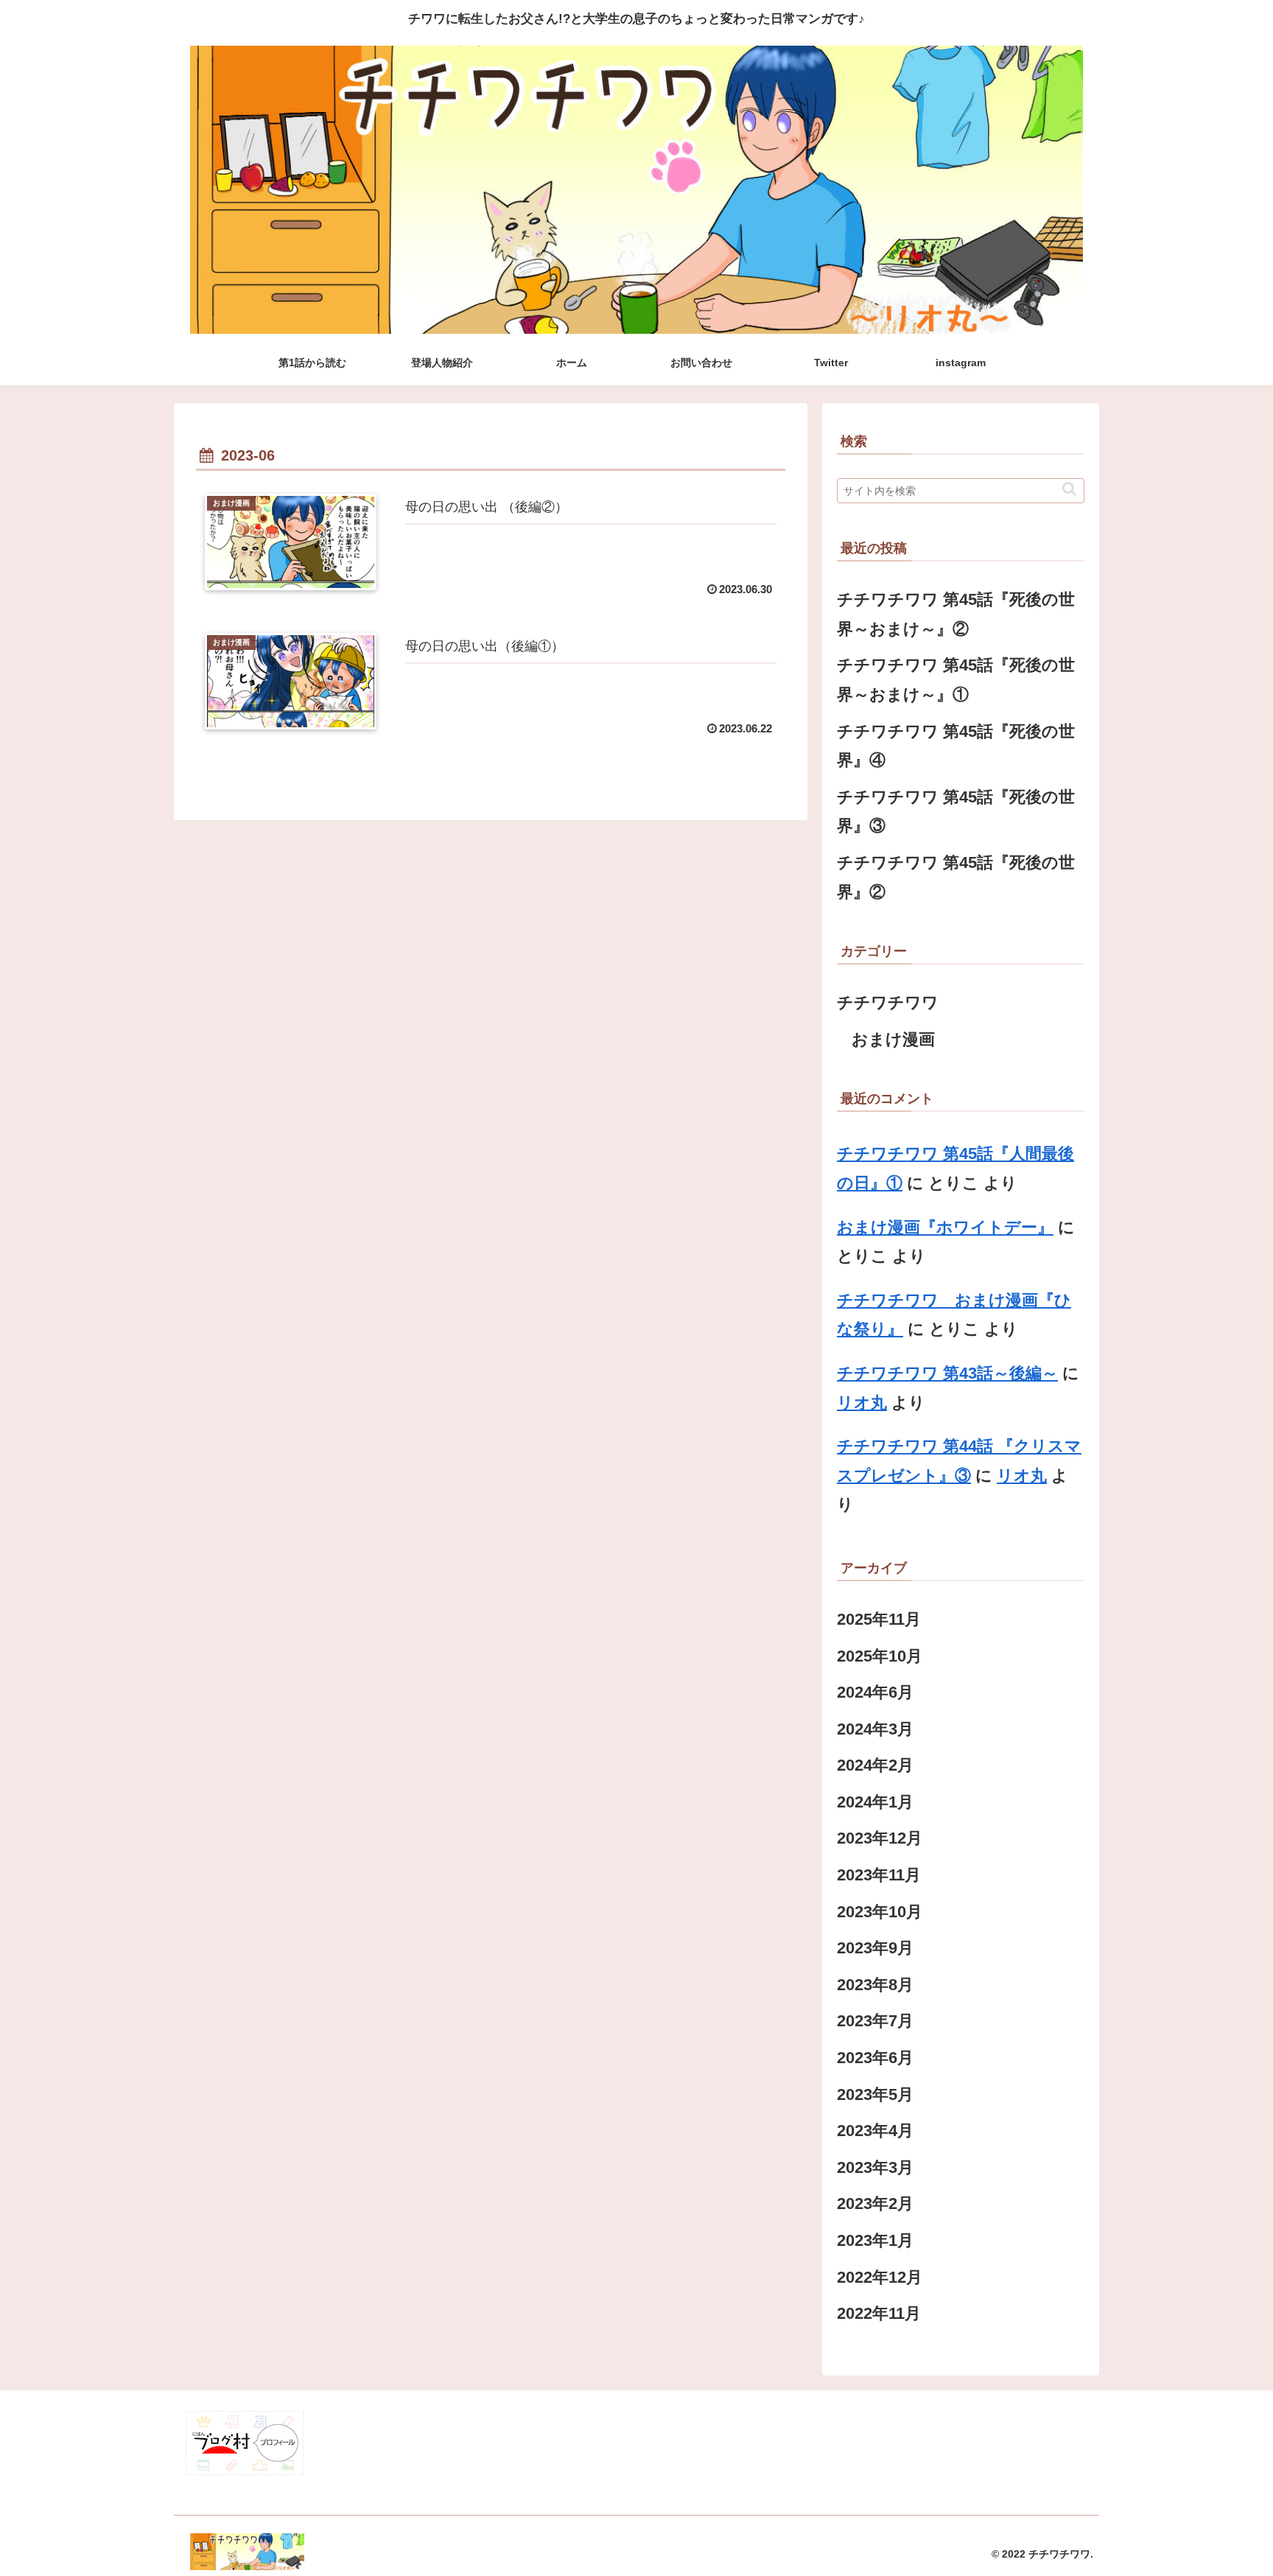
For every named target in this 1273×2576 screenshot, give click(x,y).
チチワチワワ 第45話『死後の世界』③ (956, 812)
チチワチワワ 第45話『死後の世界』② (956, 877)
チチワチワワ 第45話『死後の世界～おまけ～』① (956, 680)
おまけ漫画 (893, 1039)
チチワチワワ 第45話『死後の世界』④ (956, 746)
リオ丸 (862, 1403)
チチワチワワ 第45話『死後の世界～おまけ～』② (956, 614)
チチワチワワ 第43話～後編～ (947, 1373)
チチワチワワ (888, 1002)
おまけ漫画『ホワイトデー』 (945, 1227)
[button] (1069, 489)
